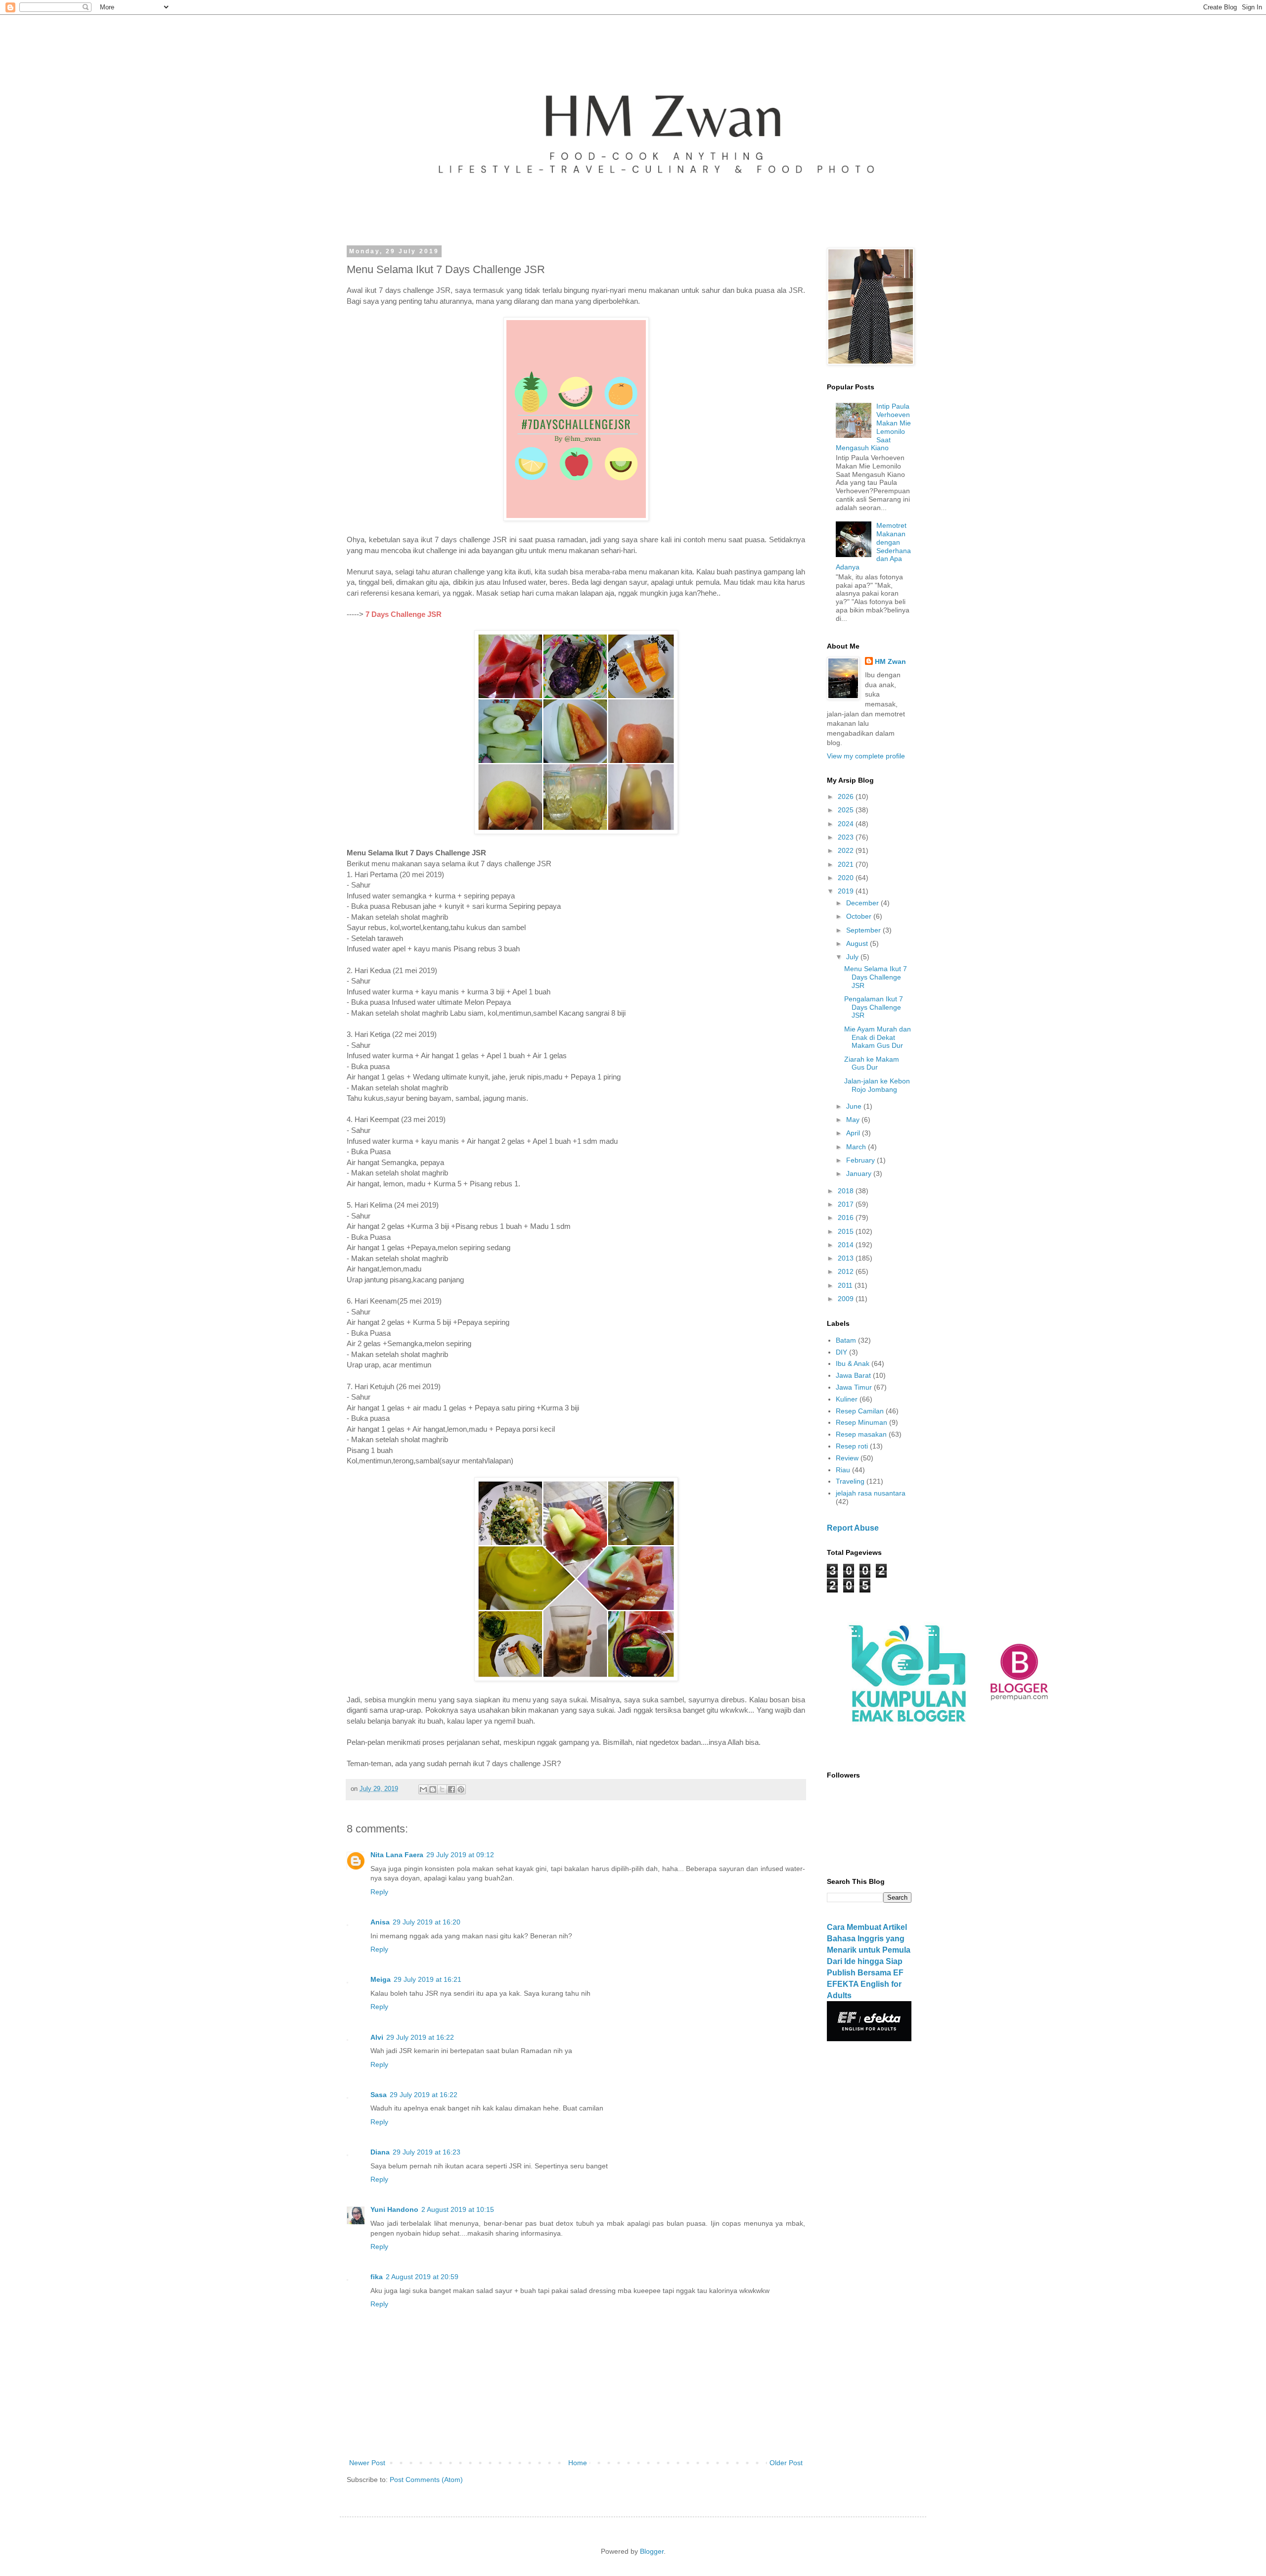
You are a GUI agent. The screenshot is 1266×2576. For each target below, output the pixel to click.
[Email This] (423, 1789)
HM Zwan (890, 661)
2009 (847, 1299)
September (864, 930)
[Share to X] (442, 1789)
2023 (847, 837)
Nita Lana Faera (397, 1855)
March (857, 1147)
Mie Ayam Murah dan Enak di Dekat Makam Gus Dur (878, 1037)
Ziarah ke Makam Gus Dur (872, 1063)
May (854, 1120)
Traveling (850, 1481)
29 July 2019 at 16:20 (427, 1922)
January (860, 1173)
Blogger (652, 2551)
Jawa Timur (854, 1387)
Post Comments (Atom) (426, 2480)
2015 (847, 1231)
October (860, 916)
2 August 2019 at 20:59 (422, 2277)
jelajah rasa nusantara (871, 1493)
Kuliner (847, 1399)
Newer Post (367, 2463)
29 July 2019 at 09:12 (460, 1855)
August (858, 943)
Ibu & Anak (853, 1363)
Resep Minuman (861, 1422)
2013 (847, 1258)
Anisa (380, 1922)
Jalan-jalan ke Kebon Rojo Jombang (877, 1085)
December (863, 903)
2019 (847, 891)
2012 (847, 1271)
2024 (847, 824)
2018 (847, 1191)
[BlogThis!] (433, 1789)
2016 (847, 1218)
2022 (847, 850)
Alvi (377, 2037)
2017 (847, 1204)
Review (847, 1458)
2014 (847, 1245)
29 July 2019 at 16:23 (427, 2152)
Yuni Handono (394, 2209)
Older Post (786, 2463)
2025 (847, 810)
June (855, 1106)
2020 (847, 878)
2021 (847, 864)
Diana (380, 2152)
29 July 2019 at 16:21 (428, 1979)
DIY (841, 1352)
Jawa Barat (853, 1375)
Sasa (379, 2095)
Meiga (381, 1979)
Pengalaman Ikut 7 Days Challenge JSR (874, 1007)
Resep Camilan (860, 1411)
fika (377, 2277)
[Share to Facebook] (452, 1789)
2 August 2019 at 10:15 (458, 2209)
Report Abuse (853, 1528)
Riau (843, 1470)
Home (578, 2463)
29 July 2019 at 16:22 (420, 2037)
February (861, 1160)
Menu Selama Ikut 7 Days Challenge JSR (876, 977)
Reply (379, 1892)
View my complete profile (866, 756)
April (854, 1133)
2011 (846, 1285)
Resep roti (852, 1446)
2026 (847, 796)
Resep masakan (861, 1434)
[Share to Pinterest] (461, 1789)
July (853, 957)
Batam (846, 1340)
